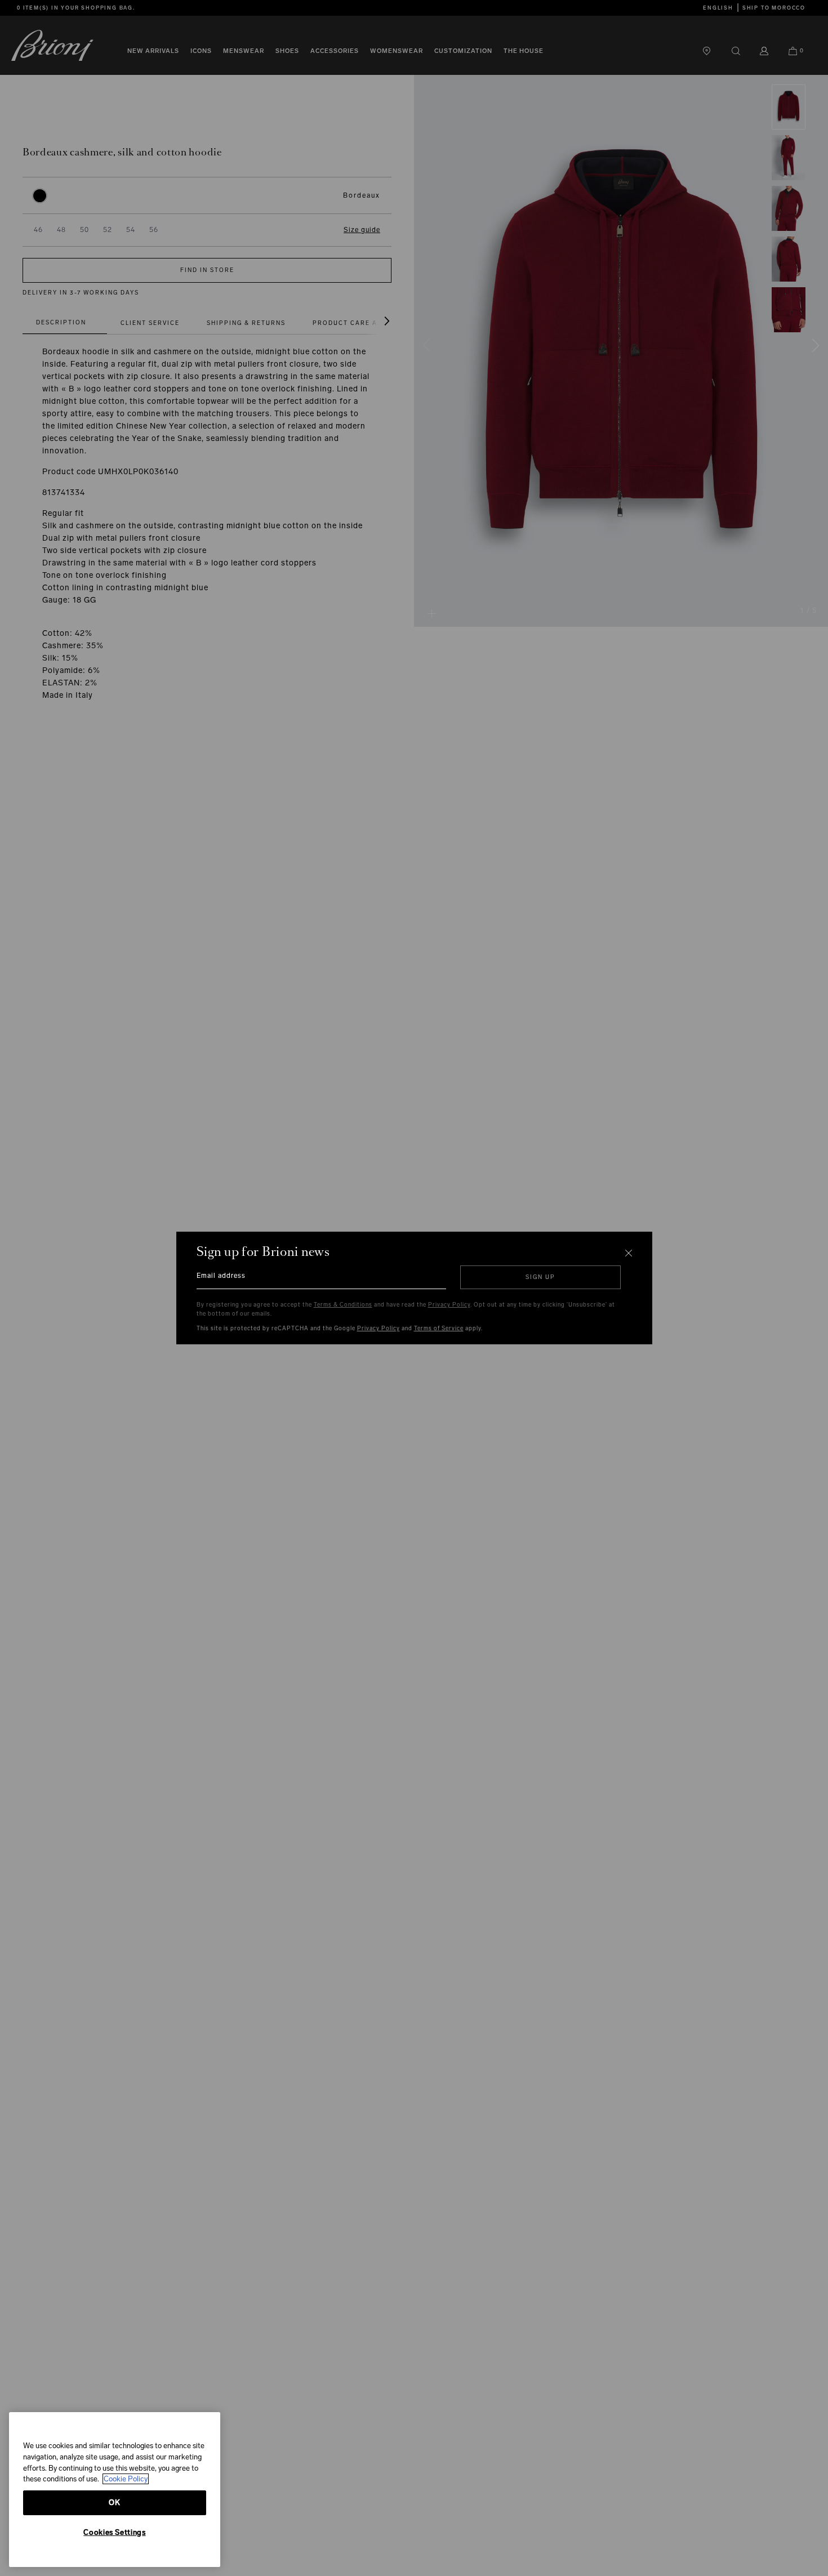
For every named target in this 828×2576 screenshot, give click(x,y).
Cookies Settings (115, 2532)
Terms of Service (439, 1329)
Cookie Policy (126, 2479)
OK (114, 2503)
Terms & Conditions (343, 1305)
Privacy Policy (449, 1305)
